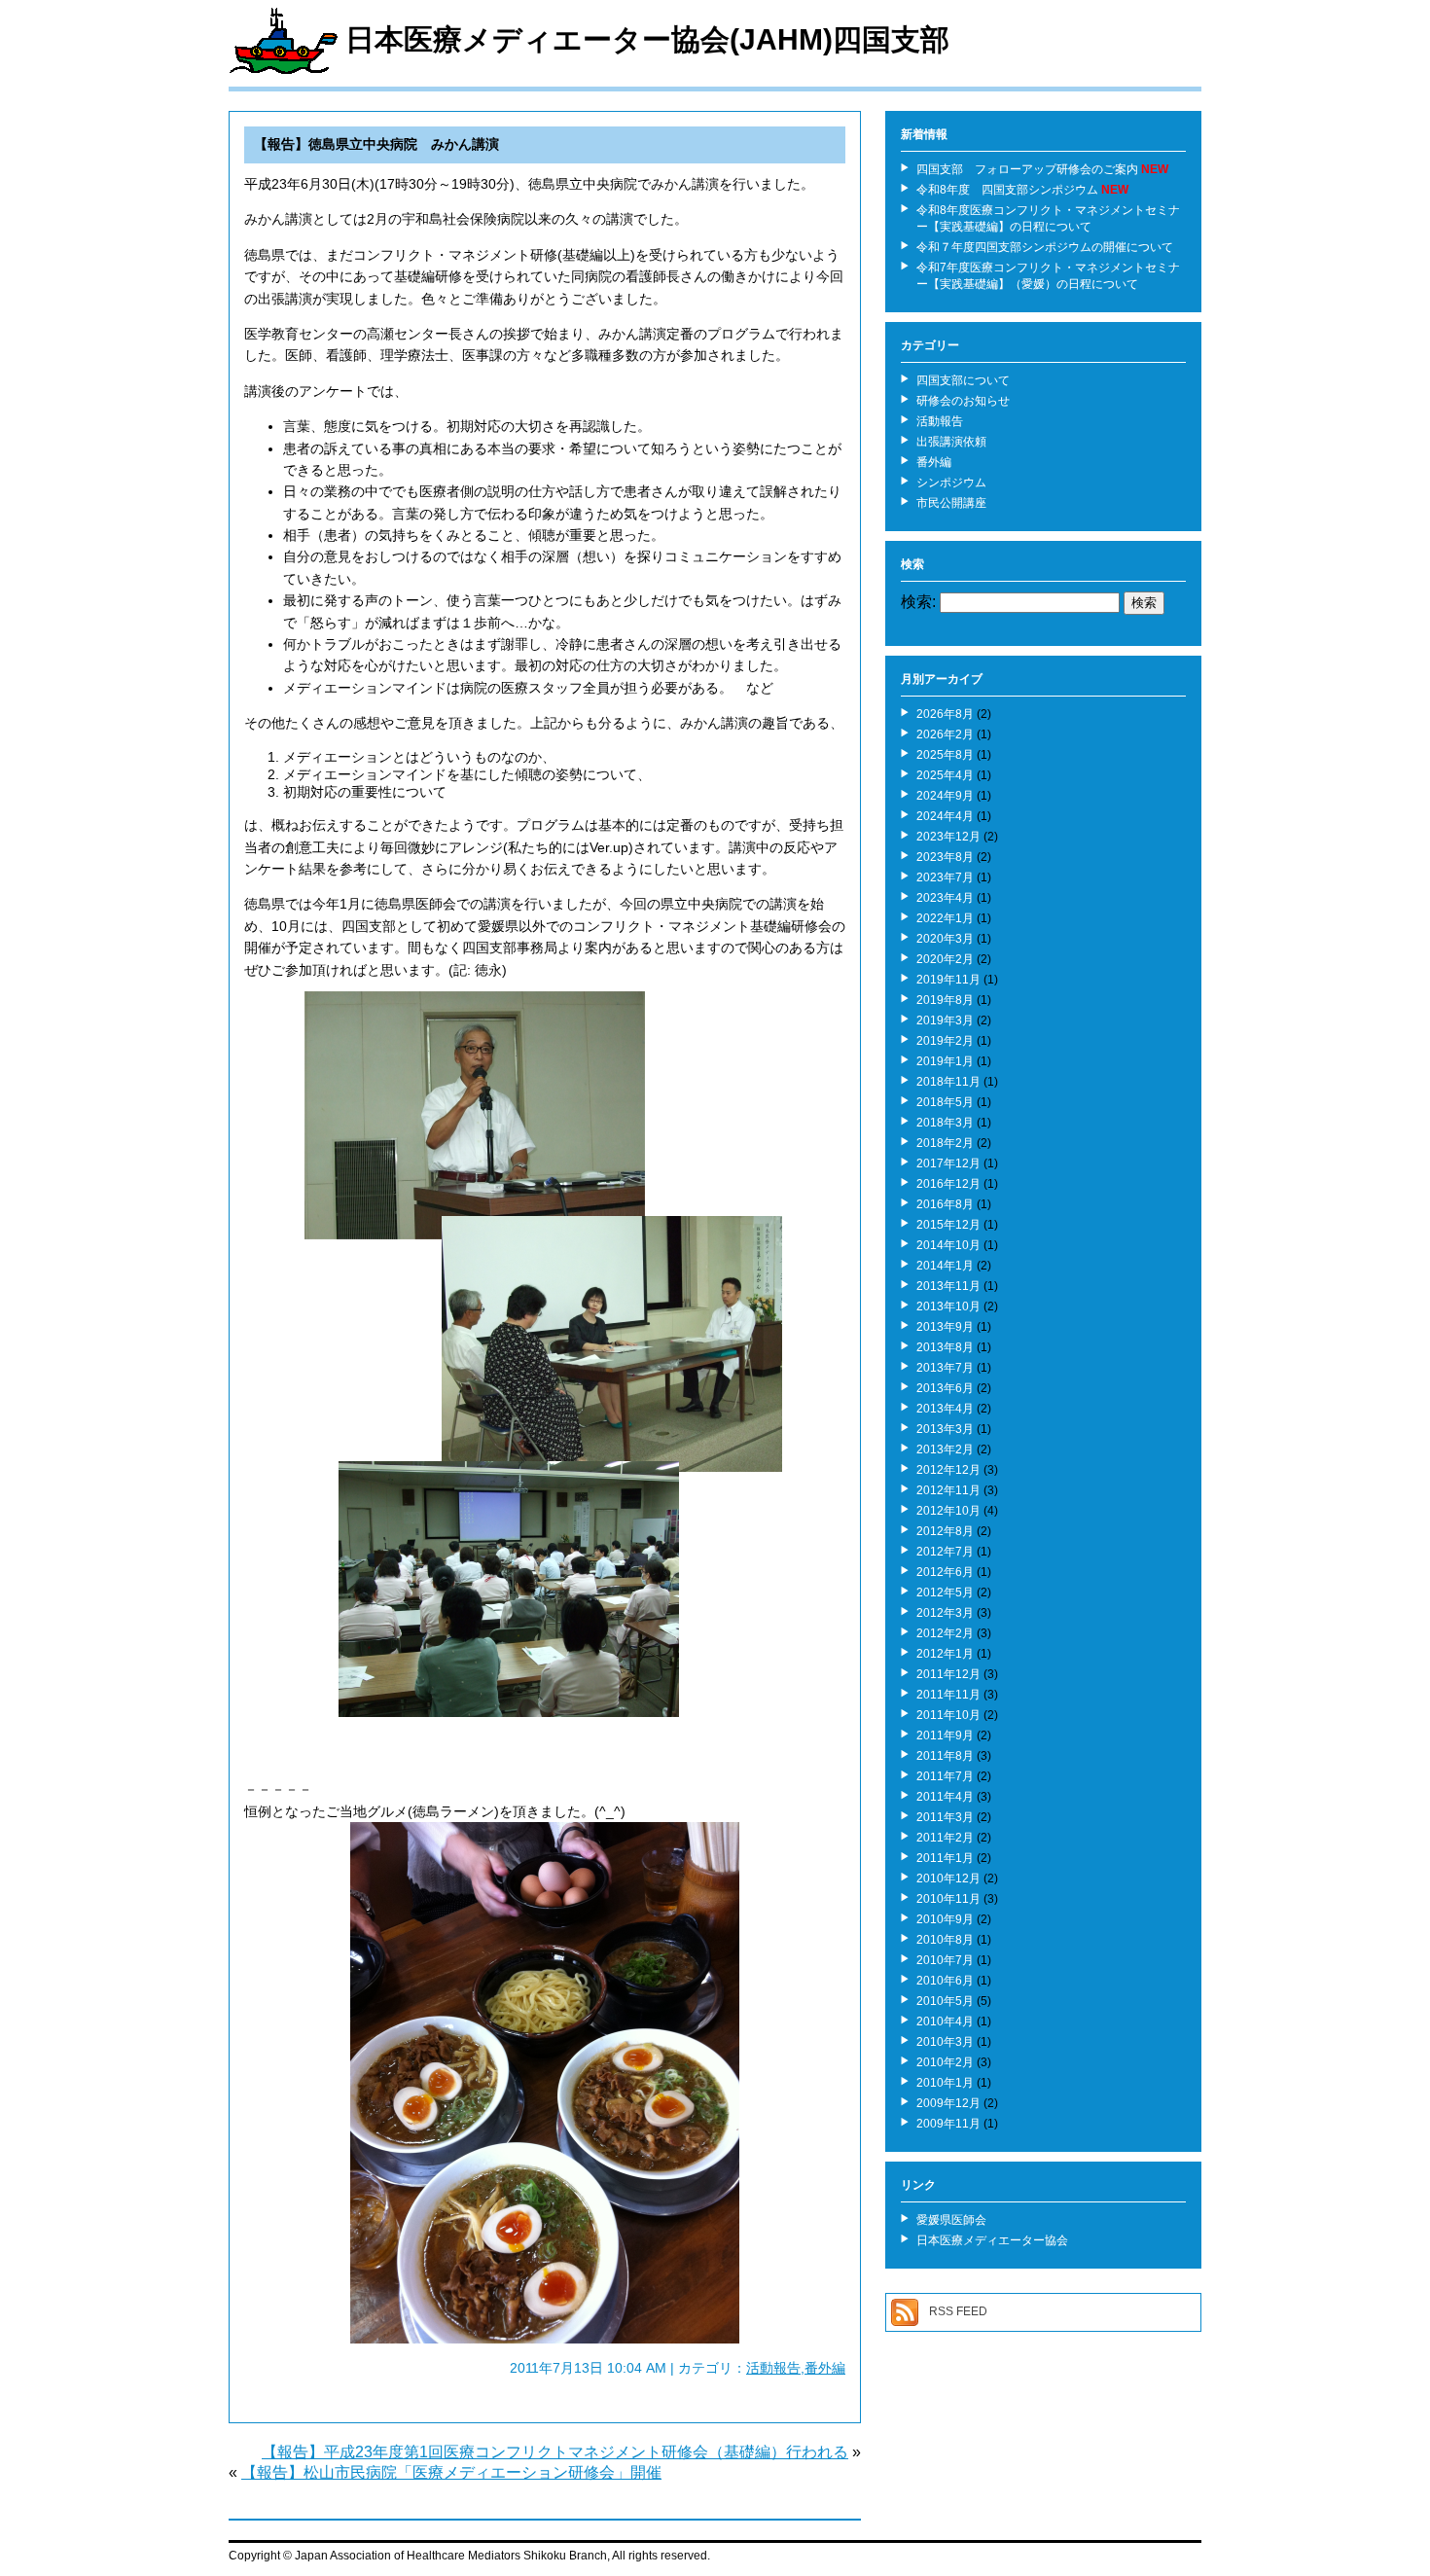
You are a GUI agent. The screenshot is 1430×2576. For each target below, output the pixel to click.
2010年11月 (948, 1899)
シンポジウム (951, 483)
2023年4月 (945, 898)
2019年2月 (945, 1041)
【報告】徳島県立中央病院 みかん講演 (376, 144)
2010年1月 (945, 2083)
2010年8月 (945, 1940)
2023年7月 (945, 877)
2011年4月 (945, 1797)
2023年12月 (948, 837)
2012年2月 (945, 1633)
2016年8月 (945, 1204)
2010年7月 (945, 1960)
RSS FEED (958, 2311)
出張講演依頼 (951, 442)
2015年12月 (948, 1225)
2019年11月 (948, 980)
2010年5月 (945, 2001)
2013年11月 (948, 1286)
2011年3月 (945, 1817)
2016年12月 (948, 1184)
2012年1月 (945, 1654)
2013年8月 (945, 1347)
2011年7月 (945, 1776)
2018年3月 (945, 1123)
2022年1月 (945, 918)
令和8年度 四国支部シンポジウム (1007, 190)
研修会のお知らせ (963, 401)
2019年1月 (945, 1061)
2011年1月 (945, 1858)
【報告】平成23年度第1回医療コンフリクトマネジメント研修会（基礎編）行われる (555, 2452)
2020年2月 (945, 959)
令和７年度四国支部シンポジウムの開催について (1045, 247)
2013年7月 (945, 1368)
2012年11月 (948, 1490)
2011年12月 (948, 1674)
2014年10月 (948, 1245)
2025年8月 (945, 755)
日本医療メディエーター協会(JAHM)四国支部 (647, 39)
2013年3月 (945, 1429)
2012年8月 (945, 1531)
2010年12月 (948, 1878)
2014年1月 (945, 1266)
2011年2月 (945, 1838)
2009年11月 (948, 2124)
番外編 (825, 2368)
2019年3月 (945, 1020)
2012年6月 (945, 1572)
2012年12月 (948, 1470)
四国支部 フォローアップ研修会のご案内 (1027, 169)
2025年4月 (945, 775)
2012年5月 (945, 1592)
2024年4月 (945, 816)
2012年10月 (948, 1511)
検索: (918, 602)
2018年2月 (945, 1143)
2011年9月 (945, 1735)
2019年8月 (945, 1000)
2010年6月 (945, 1981)
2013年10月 (948, 1306)
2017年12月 (948, 1163)
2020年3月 (945, 939)
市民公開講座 (951, 503)
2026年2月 (945, 734)
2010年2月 (945, 2062)
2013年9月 (945, 1327)
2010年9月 (945, 1919)
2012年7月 (945, 1552)
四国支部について (963, 380)
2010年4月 (945, 2021)
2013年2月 (945, 1449)
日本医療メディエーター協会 (992, 2240)
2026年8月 (945, 714)
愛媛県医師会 (951, 2220)
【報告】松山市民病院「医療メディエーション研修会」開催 (451, 2472)
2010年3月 (945, 2042)
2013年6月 (945, 1388)
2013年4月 (945, 1409)
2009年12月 (948, 2103)
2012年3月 (945, 1613)
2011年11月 (948, 1695)
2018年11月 (948, 1082)
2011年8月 (945, 1756)
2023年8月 (945, 857)
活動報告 (773, 2368)
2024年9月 (945, 796)
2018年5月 (945, 1102)
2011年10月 (948, 1715)
